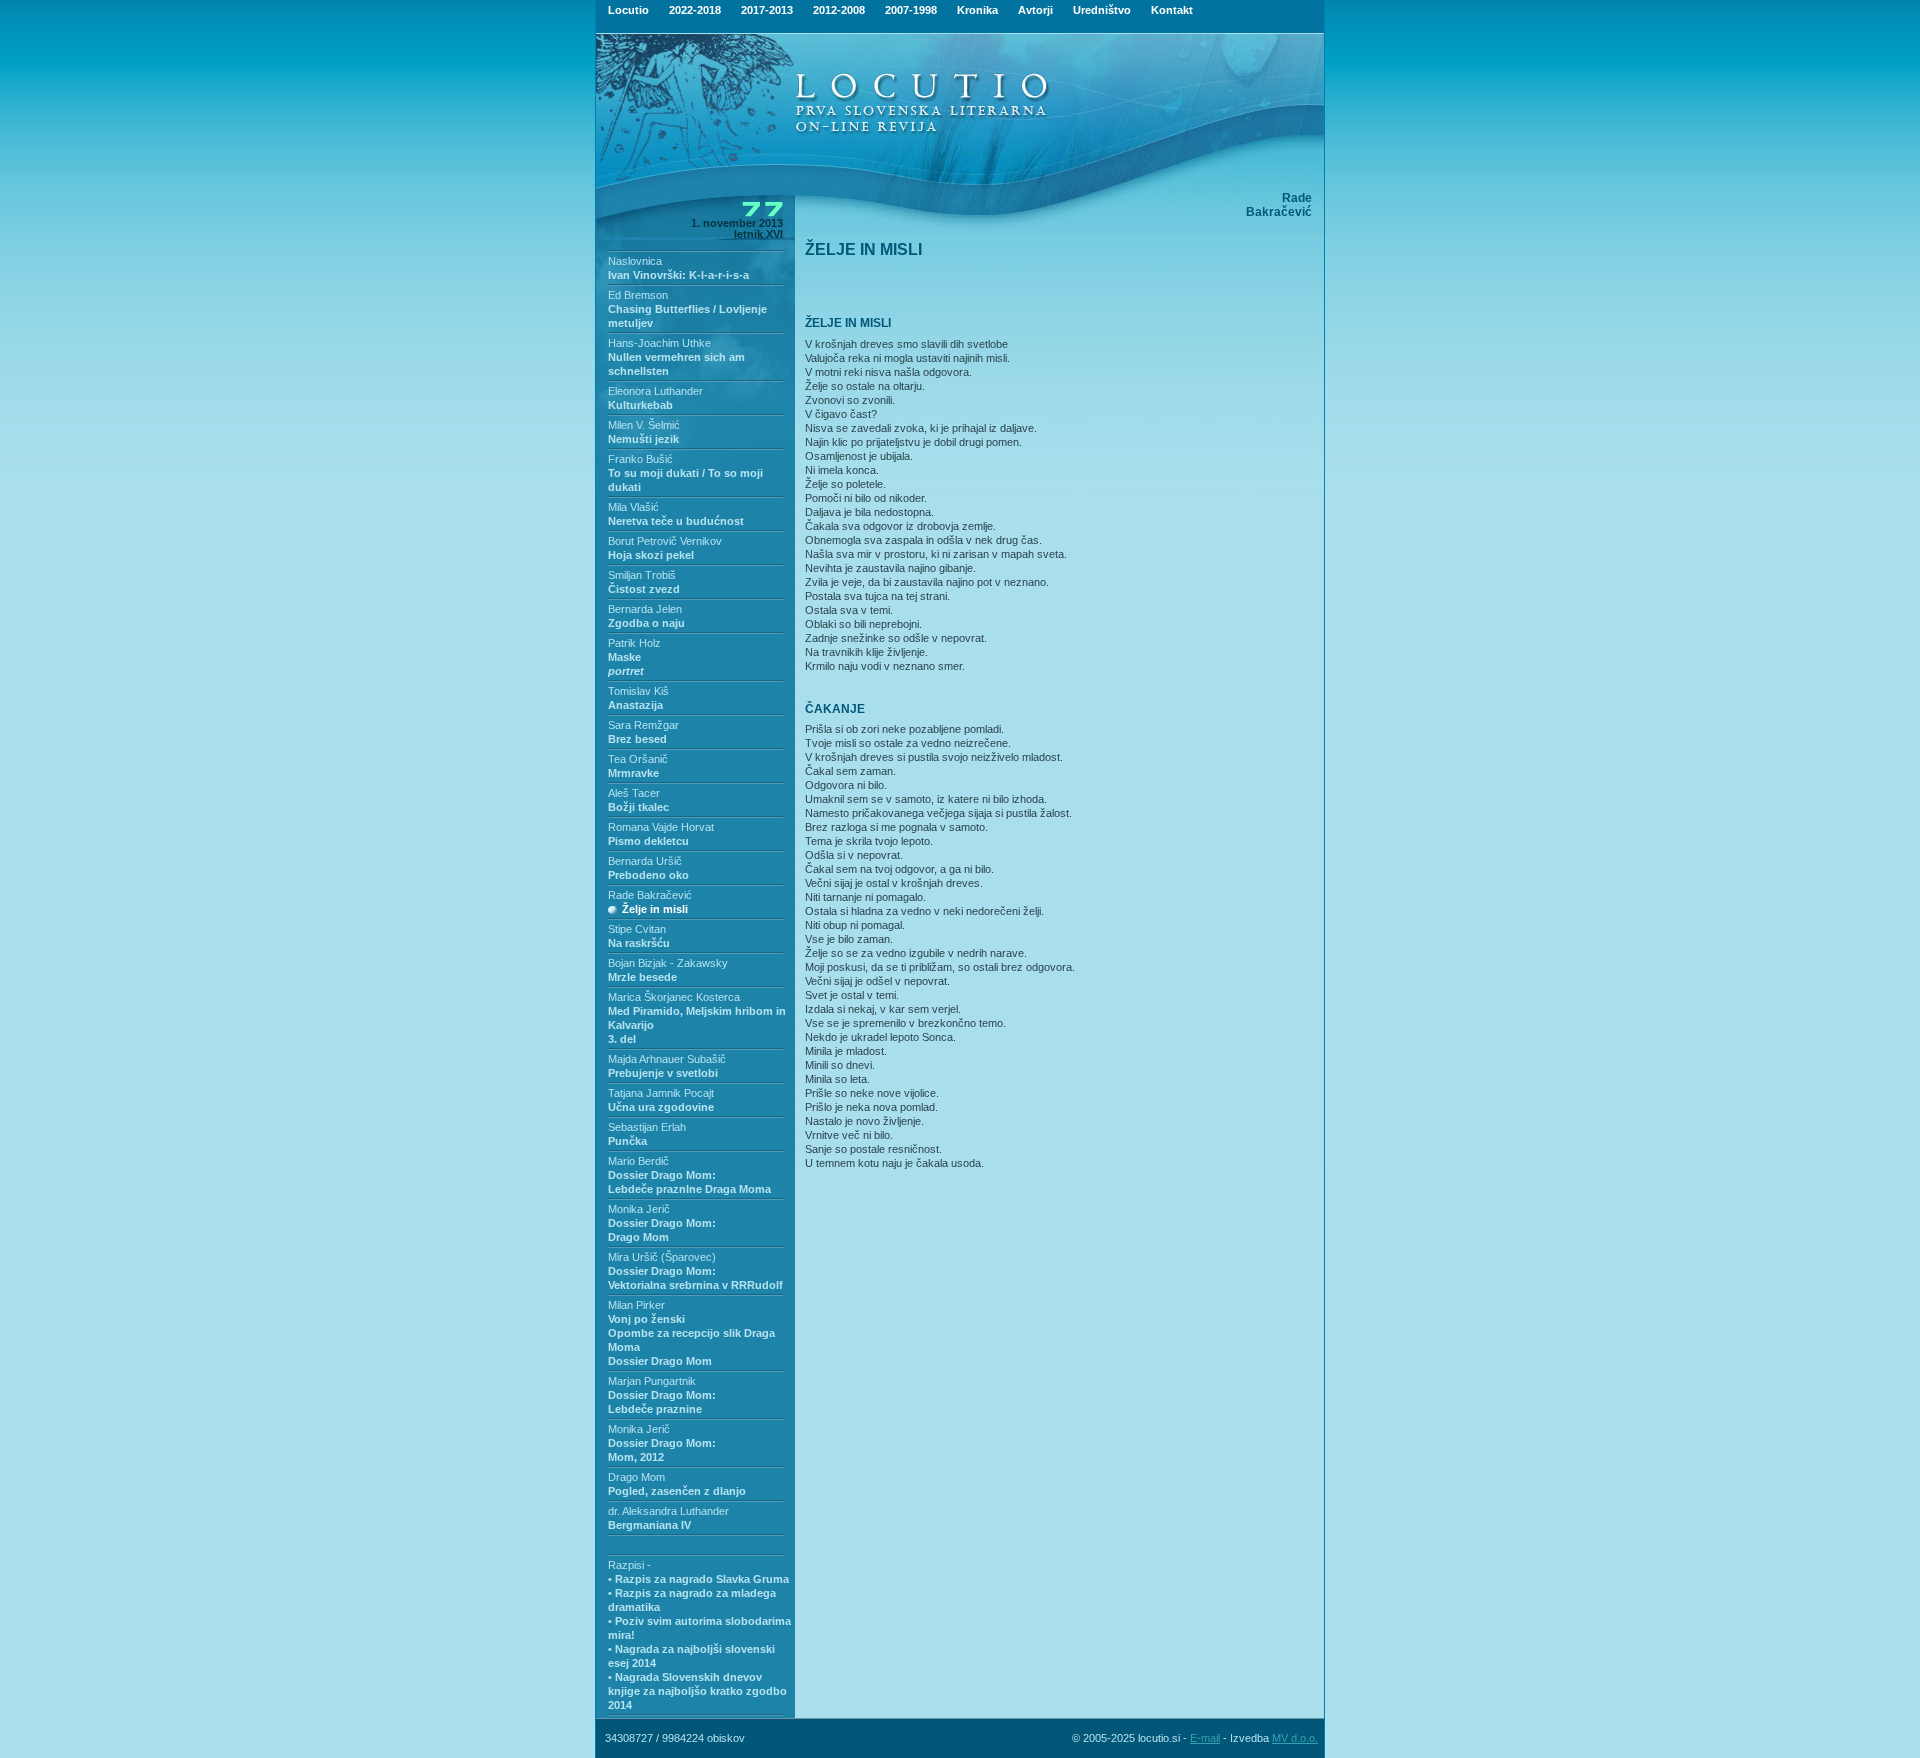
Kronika (977, 10)
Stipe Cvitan (637, 929)
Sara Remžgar (643, 725)
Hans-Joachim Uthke (659, 343)
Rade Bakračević (650, 895)
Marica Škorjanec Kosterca (674, 997)
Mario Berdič (638, 1161)
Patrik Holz (634, 643)
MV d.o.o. (1295, 1738)
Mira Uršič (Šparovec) (662, 1257)
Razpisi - (629, 1565)
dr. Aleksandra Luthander (668, 1511)
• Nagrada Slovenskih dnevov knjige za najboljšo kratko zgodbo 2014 (697, 1691)
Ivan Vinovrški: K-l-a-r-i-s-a (678, 275)
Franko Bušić (640, 459)
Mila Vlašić (633, 507)
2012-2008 (839, 10)
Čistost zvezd (644, 589)
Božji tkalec (638, 807)
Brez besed (637, 739)
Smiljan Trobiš (642, 575)
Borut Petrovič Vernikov (665, 541)
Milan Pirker (636, 1305)
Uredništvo (1102, 10)
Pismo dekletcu (648, 841)
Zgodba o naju (646, 623)
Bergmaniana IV (649, 1525)
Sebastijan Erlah (647, 1127)
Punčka (627, 1141)
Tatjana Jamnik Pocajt (661, 1093)
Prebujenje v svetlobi (663, 1073)
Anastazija (635, 705)
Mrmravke (633, 773)
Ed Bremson (638, 295)
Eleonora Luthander (655, 391)
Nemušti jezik (643, 439)
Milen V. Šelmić (644, 425)
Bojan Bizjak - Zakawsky (668, 963)
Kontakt (1172, 10)
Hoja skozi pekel (651, 555)
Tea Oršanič (638, 759)
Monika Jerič (639, 1209)
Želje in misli (655, 909)
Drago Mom (636, 1477)
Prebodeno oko (648, 875)
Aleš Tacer (634, 793)
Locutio (628, 10)
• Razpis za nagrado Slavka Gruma (698, 1579)
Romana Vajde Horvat (661, 827)
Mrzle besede (642, 977)
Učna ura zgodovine (661, 1107)
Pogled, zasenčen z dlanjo (677, 1491)
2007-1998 (911, 10)
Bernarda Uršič (645, 861)
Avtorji (1035, 10)
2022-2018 (695, 10)
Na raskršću (639, 943)
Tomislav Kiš (638, 691)
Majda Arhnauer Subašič (667, 1059)
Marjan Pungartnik (652, 1381)
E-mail (1205, 1738)
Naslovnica (635, 261)
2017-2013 (767, 10)
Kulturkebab (640, 405)
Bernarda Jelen (645, 609)
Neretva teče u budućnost (676, 521)
